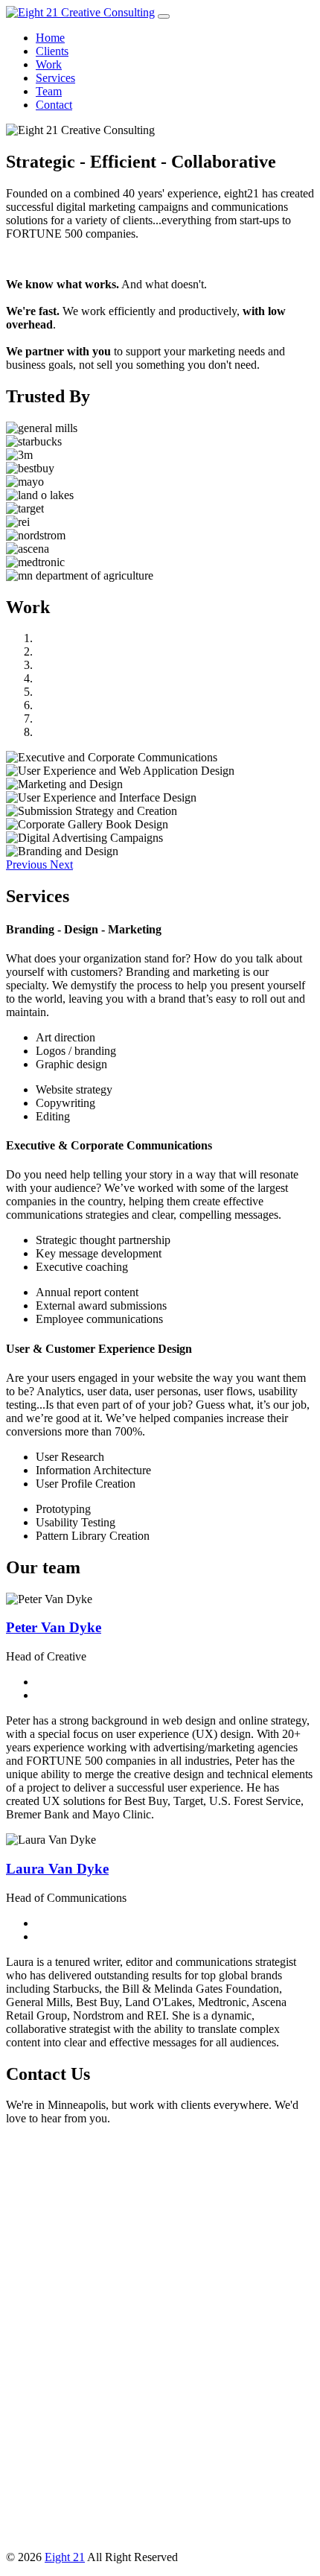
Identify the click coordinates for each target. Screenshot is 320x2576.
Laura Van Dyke (57, 1869)
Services (55, 78)
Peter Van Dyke (54, 1627)
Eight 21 (65, 2557)
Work (49, 64)
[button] (28, 865)
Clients (52, 51)
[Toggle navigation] (164, 16)
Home (50, 38)
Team (49, 91)
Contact (54, 105)
